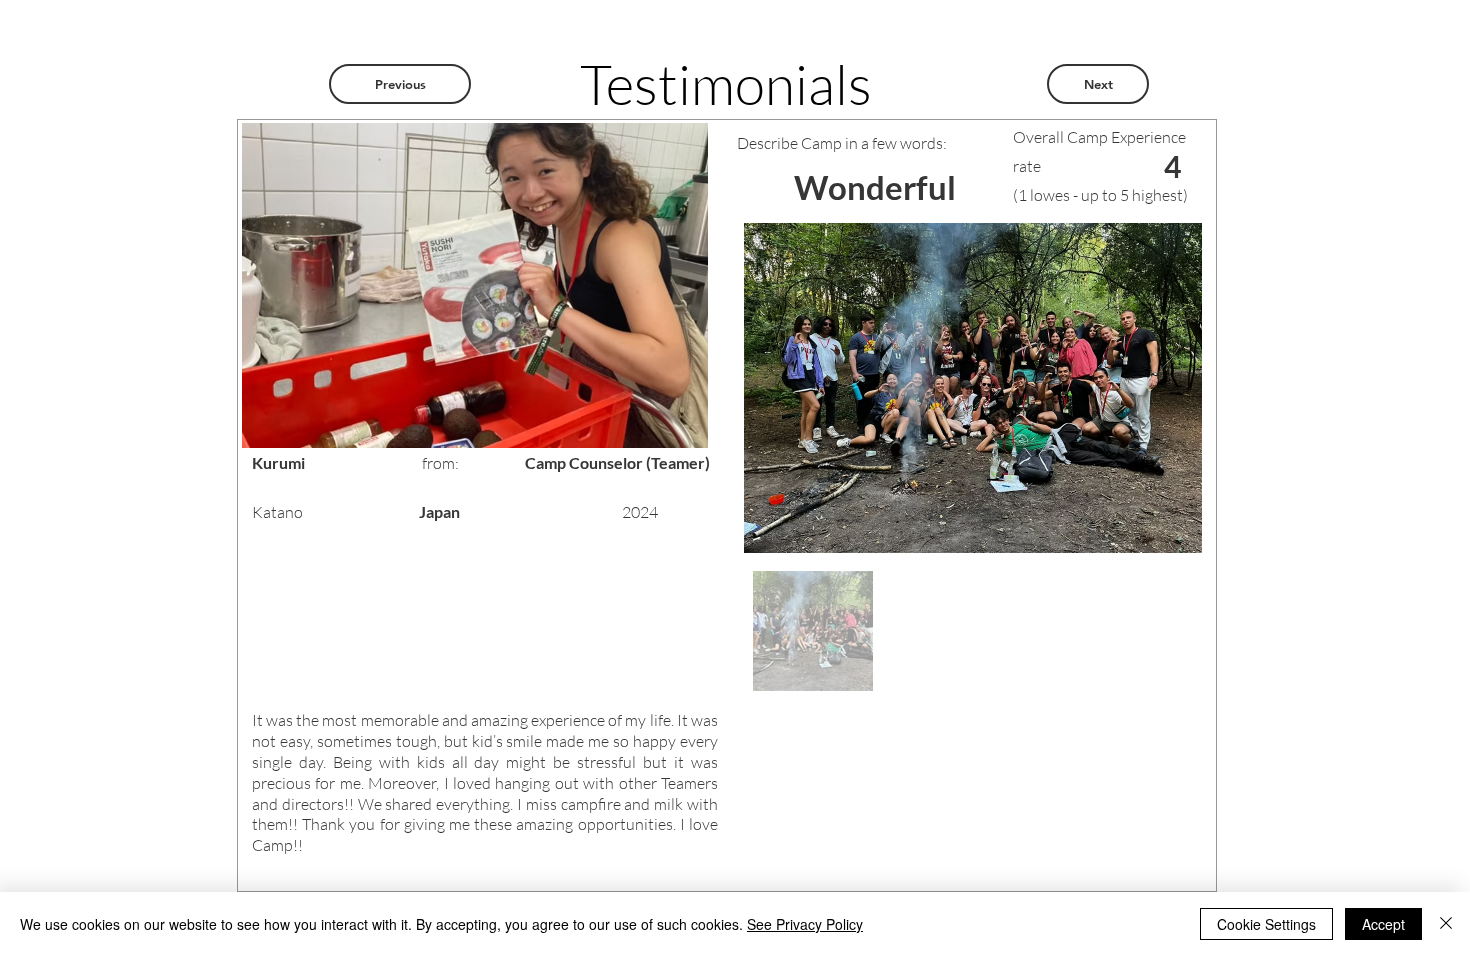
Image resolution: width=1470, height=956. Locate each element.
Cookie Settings (1266, 924)
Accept (1383, 924)
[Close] (1446, 924)
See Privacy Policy (805, 924)
